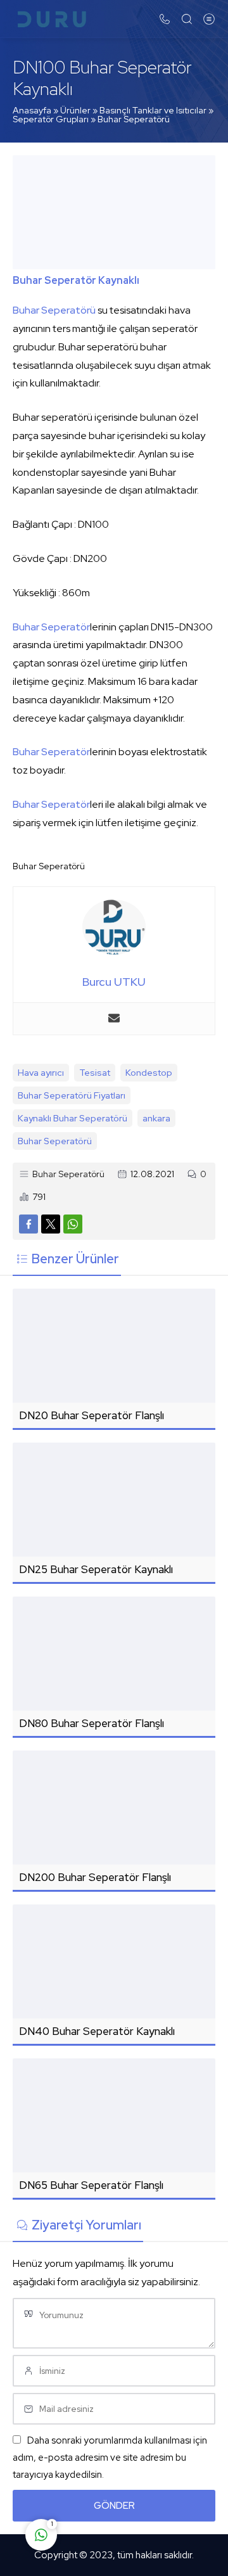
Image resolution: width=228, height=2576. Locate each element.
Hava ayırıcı (41, 1073)
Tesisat (95, 1073)
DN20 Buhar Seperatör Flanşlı (92, 1415)
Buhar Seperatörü (134, 119)
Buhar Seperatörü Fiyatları (72, 1095)
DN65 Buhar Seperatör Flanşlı (91, 2185)
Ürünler (75, 110)
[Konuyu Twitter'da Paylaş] (51, 1224)
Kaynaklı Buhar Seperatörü (73, 1118)
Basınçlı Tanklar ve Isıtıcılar (153, 110)
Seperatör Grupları (51, 119)
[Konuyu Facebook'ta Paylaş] (28, 1224)
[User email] (114, 1019)
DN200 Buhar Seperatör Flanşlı (95, 1877)
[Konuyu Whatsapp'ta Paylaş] (73, 1224)
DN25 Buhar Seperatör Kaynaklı (96, 1569)
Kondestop (149, 1073)
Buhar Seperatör (51, 627)
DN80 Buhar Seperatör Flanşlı (92, 1723)
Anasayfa (32, 110)
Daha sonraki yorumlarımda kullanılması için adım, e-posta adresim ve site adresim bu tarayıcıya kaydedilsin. (110, 2458)
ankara (156, 1118)
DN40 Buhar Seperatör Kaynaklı (97, 2031)
